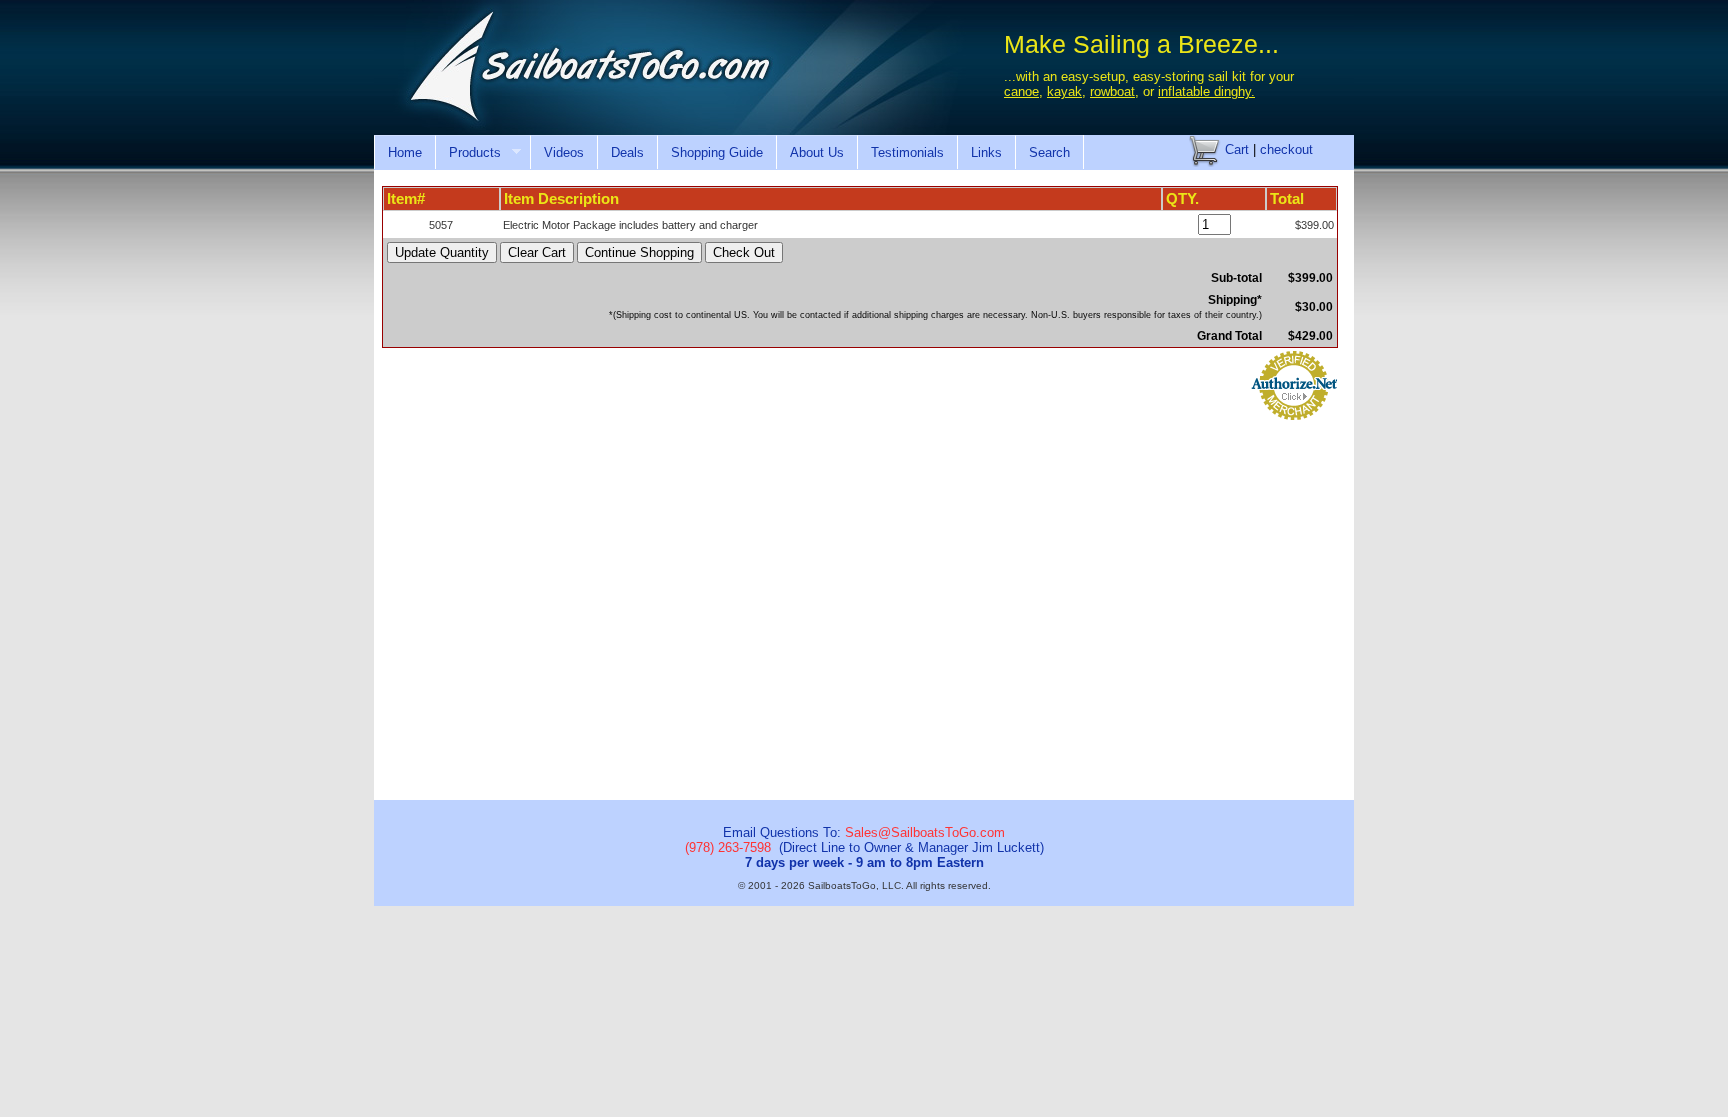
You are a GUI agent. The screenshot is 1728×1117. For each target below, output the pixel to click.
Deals (627, 152)
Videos (564, 152)
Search (1049, 152)
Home (405, 152)
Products (468, 153)
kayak (1064, 91)
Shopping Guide (717, 152)
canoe (1021, 91)
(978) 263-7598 (728, 847)
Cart (1235, 149)
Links (986, 152)
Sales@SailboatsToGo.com (925, 832)
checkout (1286, 149)
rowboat (1112, 91)
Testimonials (907, 152)
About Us (817, 152)
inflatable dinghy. (1206, 91)
